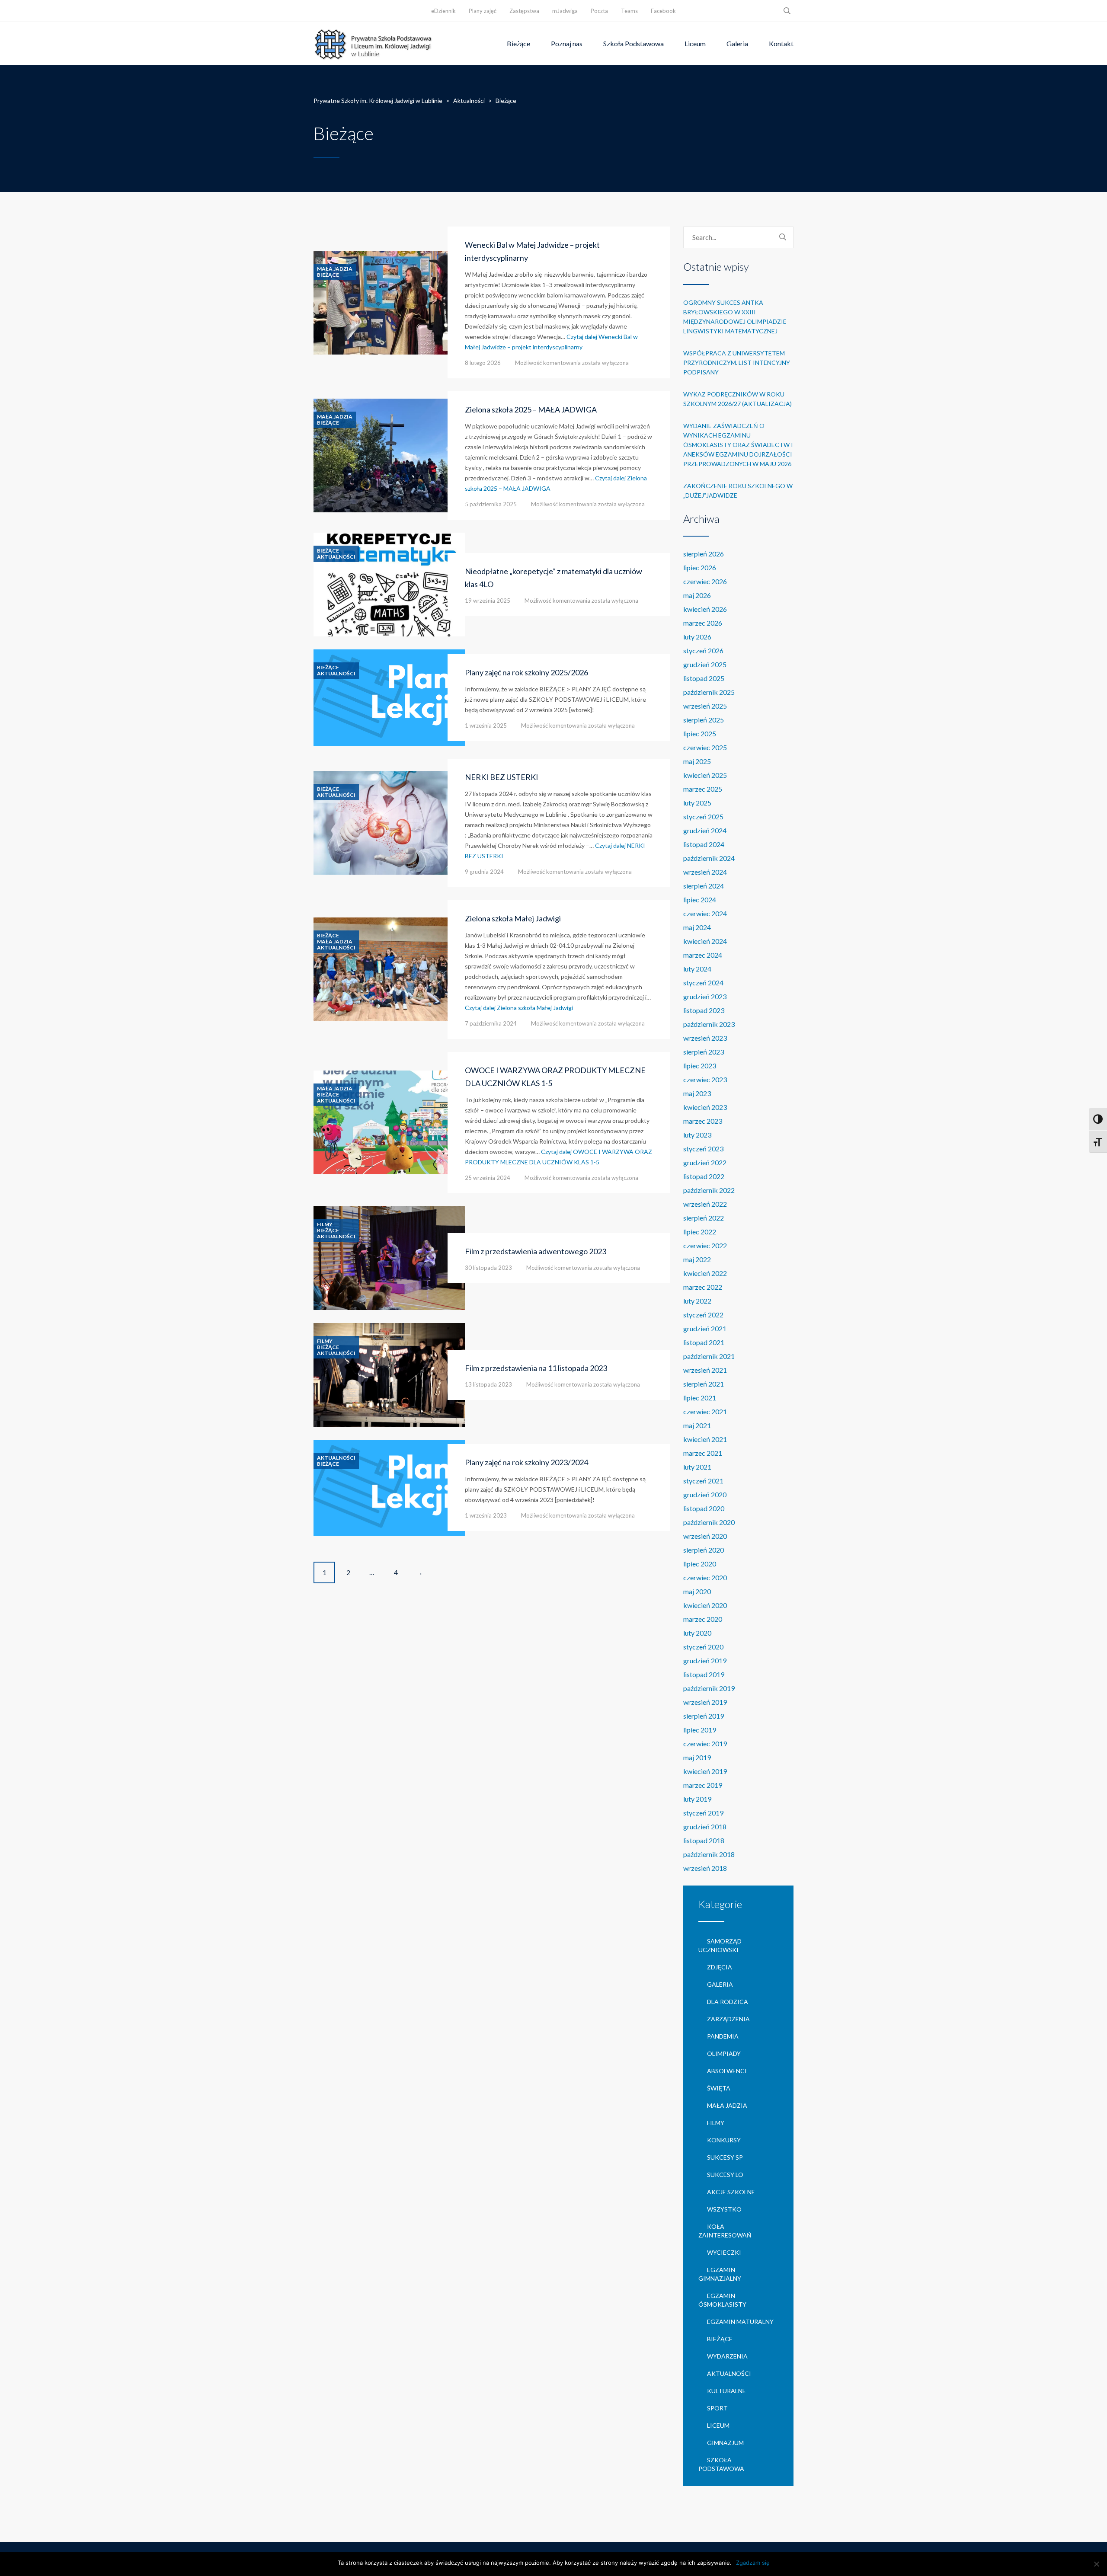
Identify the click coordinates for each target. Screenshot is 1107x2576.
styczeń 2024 (703, 983)
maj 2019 (697, 1757)
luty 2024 (697, 969)
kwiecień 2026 (705, 609)
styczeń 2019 (703, 1813)
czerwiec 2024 (705, 913)
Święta (719, 2088)
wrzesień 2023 (705, 1038)
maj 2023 (697, 1093)
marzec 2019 (703, 1785)
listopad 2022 (704, 1176)
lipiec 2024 (700, 900)
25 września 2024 (488, 1178)
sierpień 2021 (704, 1384)
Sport (717, 2408)
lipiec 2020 (700, 1564)
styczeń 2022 (703, 1315)
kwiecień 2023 (705, 1107)
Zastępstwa (524, 11)
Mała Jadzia (335, 269)
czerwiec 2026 (705, 581)
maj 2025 (697, 761)
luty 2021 (697, 1467)
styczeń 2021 (703, 1481)
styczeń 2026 (703, 650)
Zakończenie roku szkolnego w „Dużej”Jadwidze (738, 491)
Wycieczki (724, 2252)
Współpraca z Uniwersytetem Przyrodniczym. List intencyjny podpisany (737, 363)
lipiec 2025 (700, 733)
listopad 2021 (704, 1342)
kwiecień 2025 (705, 775)
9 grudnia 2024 (484, 872)
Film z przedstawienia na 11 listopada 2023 (536, 1368)
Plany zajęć (483, 11)
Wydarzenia (727, 2356)
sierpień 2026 (704, 554)
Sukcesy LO (725, 2175)
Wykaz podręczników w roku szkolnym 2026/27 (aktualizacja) (737, 399)
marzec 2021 (703, 1453)
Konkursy (724, 2140)
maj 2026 (697, 595)
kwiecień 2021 (705, 1439)
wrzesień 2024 (705, 872)
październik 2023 (709, 1024)
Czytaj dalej (519, 1008)
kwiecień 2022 (705, 1273)
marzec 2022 (703, 1287)
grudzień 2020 (705, 1494)
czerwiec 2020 (705, 1577)
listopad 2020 (704, 1508)
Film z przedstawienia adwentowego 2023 (536, 1251)
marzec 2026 (703, 623)
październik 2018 (709, 1854)
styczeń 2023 (703, 1149)
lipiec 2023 (700, 1066)
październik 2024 (709, 858)
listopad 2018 (704, 1840)
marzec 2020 (703, 1619)
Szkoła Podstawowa (633, 43)
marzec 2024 (703, 955)
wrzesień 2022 (705, 1204)
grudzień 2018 (705, 1827)
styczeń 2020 (703, 1647)
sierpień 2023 (704, 1052)
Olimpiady (724, 2053)
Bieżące (518, 43)
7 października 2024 (491, 1023)
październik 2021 (709, 1356)
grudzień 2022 (705, 1162)
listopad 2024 (704, 844)
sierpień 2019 (704, 1716)
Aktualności (336, 557)
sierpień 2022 (704, 1218)
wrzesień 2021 (705, 1370)
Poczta (599, 11)
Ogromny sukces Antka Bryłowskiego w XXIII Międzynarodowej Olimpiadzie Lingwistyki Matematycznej (735, 317)
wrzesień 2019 (705, 1702)
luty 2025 (697, 803)
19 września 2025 (488, 601)
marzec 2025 (703, 789)
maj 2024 (697, 927)
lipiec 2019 (700, 1730)
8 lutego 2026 (483, 363)
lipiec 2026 (700, 567)
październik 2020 (709, 1522)
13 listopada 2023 (488, 1384)
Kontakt (781, 43)
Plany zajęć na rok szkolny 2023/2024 (526, 1462)
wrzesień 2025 (705, 706)
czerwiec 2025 (705, 747)
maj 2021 (697, 1425)
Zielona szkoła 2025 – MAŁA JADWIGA (531, 409)
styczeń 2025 (703, 817)
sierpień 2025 (704, 720)
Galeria (737, 43)
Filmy (325, 1224)
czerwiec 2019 (705, 1743)
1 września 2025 (486, 725)
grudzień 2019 (705, 1660)
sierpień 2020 (704, 1550)
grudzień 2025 (705, 664)
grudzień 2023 (705, 996)
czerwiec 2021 (705, 1411)
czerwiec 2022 (705, 1245)
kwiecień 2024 (705, 941)
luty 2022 (697, 1301)
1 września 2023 (486, 1515)
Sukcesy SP (725, 2157)
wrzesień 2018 (705, 1868)
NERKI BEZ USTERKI (502, 777)
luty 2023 (697, 1135)
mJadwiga (565, 11)
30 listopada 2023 (488, 1268)
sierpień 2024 (704, 886)
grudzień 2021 (705, 1328)
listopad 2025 (704, 678)
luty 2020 (697, 1633)
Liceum (695, 43)
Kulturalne (726, 2391)
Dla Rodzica (728, 2002)
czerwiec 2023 (705, 1079)
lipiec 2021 (700, 1398)
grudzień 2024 (705, 830)
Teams (629, 11)
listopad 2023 (704, 1010)
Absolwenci (727, 2071)
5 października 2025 (491, 504)
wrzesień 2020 (705, 1536)
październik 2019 (709, 1688)
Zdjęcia (720, 1967)
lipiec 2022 (700, 1232)
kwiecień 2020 (705, 1605)
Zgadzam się (753, 2563)
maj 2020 (697, 1591)
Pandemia (723, 2036)
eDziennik (443, 11)
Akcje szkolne (731, 2192)
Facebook (663, 11)
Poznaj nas (567, 43)
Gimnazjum (725, 2443)
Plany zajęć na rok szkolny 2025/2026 (526, 672)
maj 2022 (697, 1259)
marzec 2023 (703, 1121)
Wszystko (724, 2209)
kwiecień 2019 (705, 1771)
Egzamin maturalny (740, 2322)
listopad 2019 (704, 1674)
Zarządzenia (728, 2019)
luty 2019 (697, 1799)
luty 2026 (697, 637)
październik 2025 (709, 692)
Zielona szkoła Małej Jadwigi (513, 918)
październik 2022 (709, 1190)
